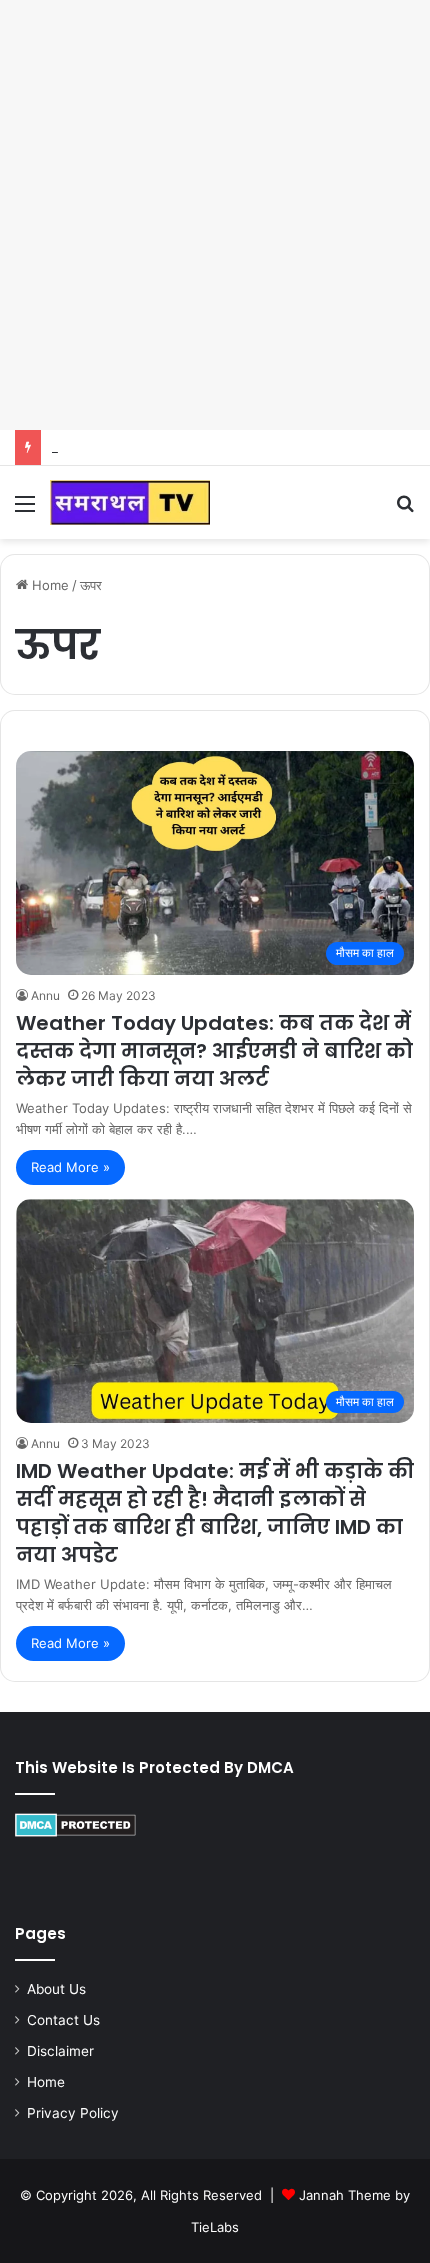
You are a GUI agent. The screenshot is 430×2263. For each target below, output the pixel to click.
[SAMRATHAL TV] (130, 502)
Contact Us (63, 2020)
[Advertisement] (215, 215)
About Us (56, 1989)
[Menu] (25, 510)
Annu (45, 995)
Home (48, 585)
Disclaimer (60, 2051)
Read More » (70, 1167)
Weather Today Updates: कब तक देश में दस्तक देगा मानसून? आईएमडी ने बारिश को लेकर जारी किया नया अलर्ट (214, 1051)
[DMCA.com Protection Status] (75, 1832)
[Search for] (405, 510)
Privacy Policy (73, 2113)
